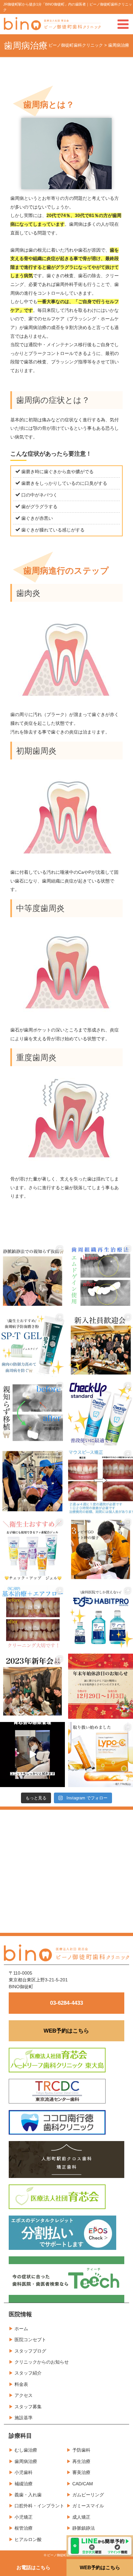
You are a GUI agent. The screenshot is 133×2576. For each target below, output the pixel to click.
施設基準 (24, 2418)
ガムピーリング (88, 2495)
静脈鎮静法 (84, 2528)
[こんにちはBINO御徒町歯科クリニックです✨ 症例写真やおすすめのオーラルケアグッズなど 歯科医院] (32, 1276)
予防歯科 (81, 2450)
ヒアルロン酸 (28, 2539)
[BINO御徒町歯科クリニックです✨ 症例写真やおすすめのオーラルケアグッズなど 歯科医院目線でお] (101, 1755)
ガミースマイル (88, 2506)
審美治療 (81, 2472)
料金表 (21, 2384)
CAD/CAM (83, 2484)
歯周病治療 (26, 2461)
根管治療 (24, 2528)
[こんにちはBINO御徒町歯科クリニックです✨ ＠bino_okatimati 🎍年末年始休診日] (101, 1686)
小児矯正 (24, 2517)
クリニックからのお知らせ (42, 2362)
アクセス (24, 2395)
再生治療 (81, 2461)
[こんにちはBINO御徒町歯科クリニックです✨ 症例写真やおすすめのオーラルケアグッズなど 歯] (32, 1618)
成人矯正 (81, 2517)
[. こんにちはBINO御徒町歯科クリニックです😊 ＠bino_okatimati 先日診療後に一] (32, 1686)
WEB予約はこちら (66, 2031)
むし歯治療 (26, 2450)
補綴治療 (24, 2484)
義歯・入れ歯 (28, 2495)
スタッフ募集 (28, 2407)
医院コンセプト (30, 2340)
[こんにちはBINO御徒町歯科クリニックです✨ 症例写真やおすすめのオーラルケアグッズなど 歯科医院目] (101, 1276)
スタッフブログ (30, 2351)
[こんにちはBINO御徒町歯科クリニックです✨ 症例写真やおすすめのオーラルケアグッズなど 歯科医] (32, 1413)
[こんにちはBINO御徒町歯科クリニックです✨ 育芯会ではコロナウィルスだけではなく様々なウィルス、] (32, 1755)
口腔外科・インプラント (39, 2506)
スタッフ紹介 (28, 2373)
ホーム (21, 2329)
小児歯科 (24, 2472)
